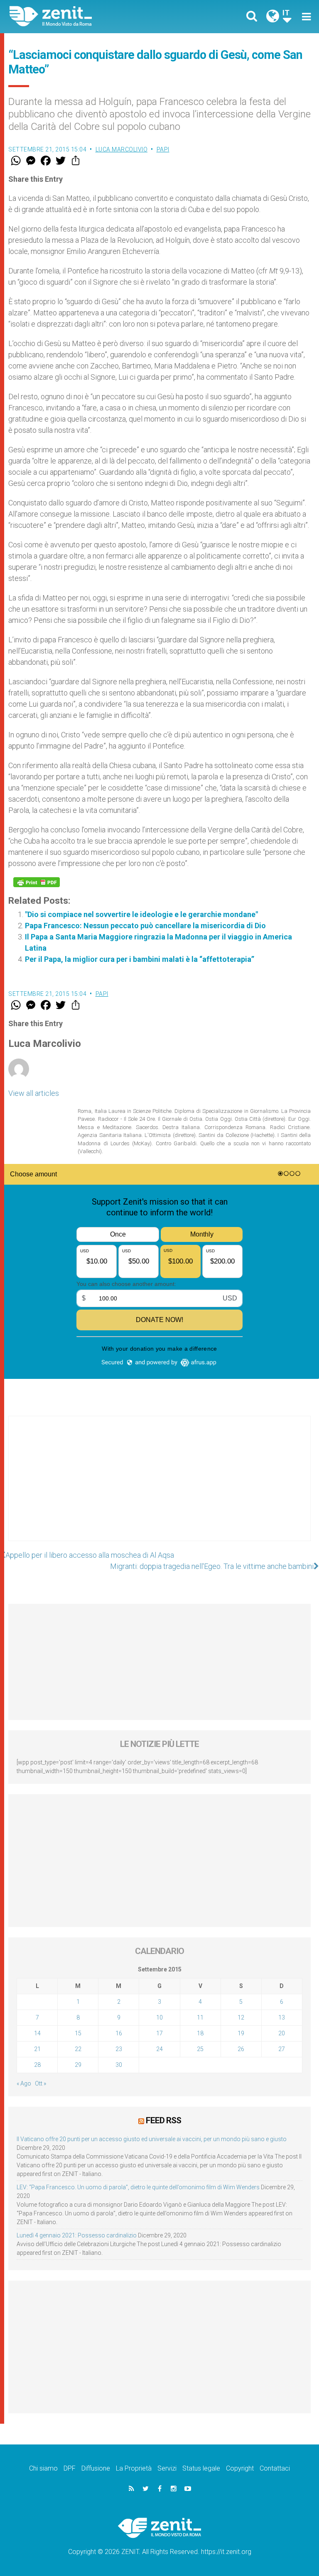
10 (159, 2017)
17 (159, 2033)
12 (241, 2017)
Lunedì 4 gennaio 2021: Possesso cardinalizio (77, 2235)
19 (241, 2033)
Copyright (240, 2468)
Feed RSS (163, 2120)
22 (78, 2049)
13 (282, 2017)
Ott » (40, 2083)
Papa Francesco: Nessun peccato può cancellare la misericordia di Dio (145, 926)
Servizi (167, 2468)
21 (37, 2049)
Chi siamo (43, 2468)
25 (200, 2049)
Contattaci (275, 2468)
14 (37, 2033)
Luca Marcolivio (122, 149)
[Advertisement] (159, 1487)
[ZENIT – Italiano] (89, 16)
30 (119, 2065)
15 (78, 2033)
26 (241, 2049)
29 (78, 2065)
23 (119, 2049)
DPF (70, 2468)
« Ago (24, 2083)
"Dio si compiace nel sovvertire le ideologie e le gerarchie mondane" (141, 914)
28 (37, 2065)
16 (119, 2033)
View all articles (34, 1093)
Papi (163, 149)
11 (200, 2017)
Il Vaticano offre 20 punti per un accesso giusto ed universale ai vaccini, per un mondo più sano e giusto (152, 2139)
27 (282, 2049)
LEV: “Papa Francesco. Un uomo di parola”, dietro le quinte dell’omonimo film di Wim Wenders (138, 2187)
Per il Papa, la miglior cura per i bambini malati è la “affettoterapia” (140, 959)
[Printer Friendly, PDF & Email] (37, 882)
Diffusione (96, 2468)
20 (282, 2033)
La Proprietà (134, 2468)
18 (200, 2033)
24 (159, 2049)
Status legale (201, 2468)
